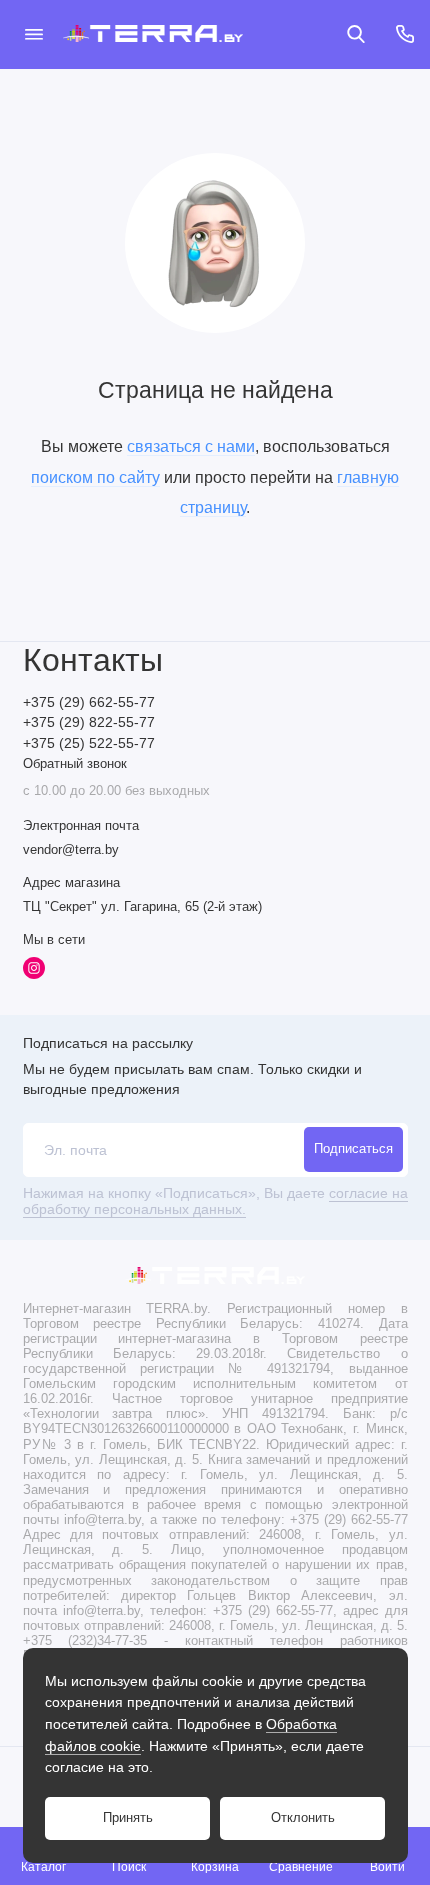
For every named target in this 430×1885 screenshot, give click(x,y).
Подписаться (353, 1149)
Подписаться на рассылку (108, 1043)
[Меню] (34, 34)
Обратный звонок (75, 764)
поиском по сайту (95, 477)
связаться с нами (191, 446)
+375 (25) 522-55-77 (89, 743)
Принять (128, 1818)
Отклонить (303, 1818)
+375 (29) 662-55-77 (89, 702)
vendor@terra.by (71, 850)
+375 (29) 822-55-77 (89, 722)
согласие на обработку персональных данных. (215, 1201)
